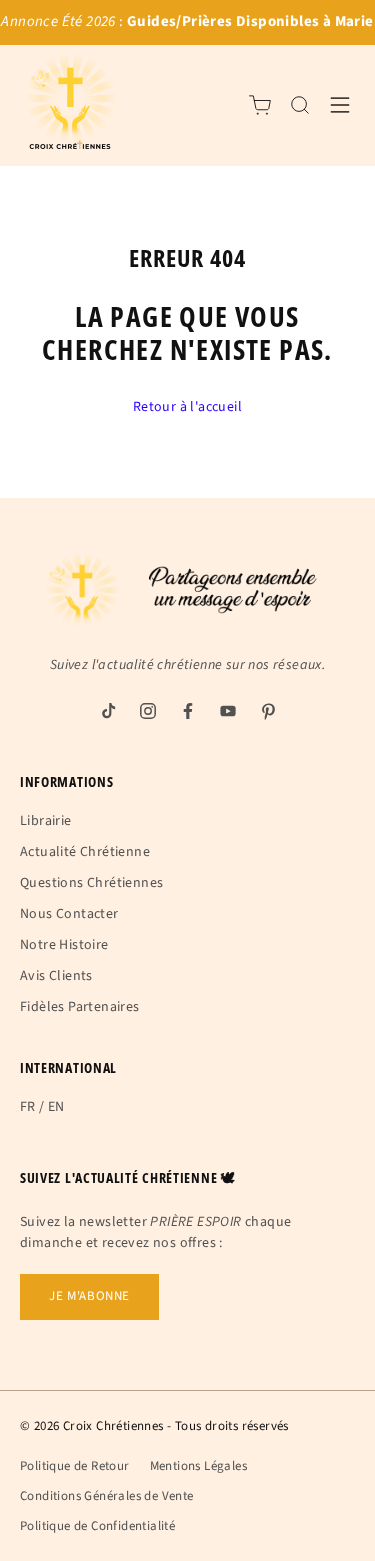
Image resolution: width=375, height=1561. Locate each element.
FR (28, 1107)
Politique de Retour (75, 1466)
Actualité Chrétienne (85, 852)
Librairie (46, 821)
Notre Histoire (64, 945)
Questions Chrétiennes (91, 883)
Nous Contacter (69, 914)
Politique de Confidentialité (97, 1526)
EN (56, 1107)
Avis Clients (56, 976)
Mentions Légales (198, 1466)
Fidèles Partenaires (80, 1007)
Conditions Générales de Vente (107, 1496)
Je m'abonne (89, 1296)
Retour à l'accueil (187, 407)
